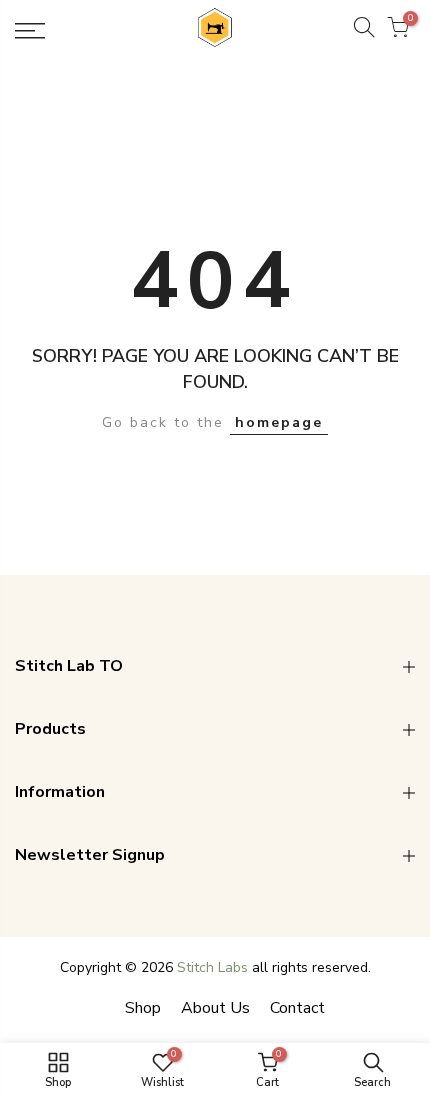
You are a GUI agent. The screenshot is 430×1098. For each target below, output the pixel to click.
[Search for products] (364, 31)
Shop (143, 1008)
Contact (297, 1008)
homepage (279, 422)
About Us (215, 1008)
